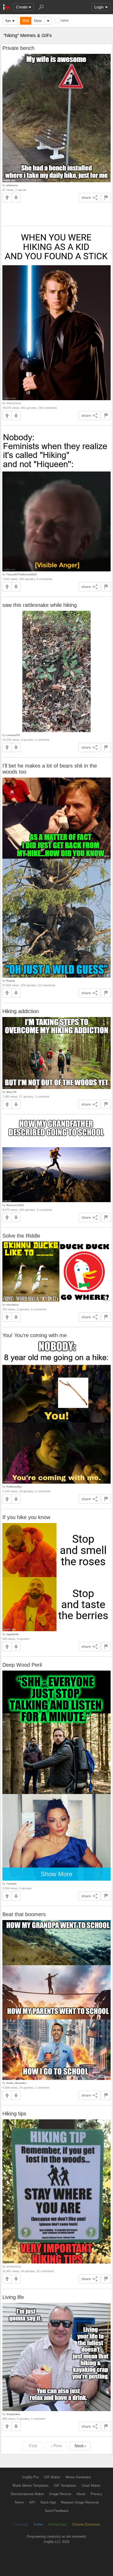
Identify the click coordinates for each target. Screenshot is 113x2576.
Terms (19, 2502)
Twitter (38, 2524)
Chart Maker (91, 2486)
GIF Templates (65, 2486)
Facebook (20, 2524)
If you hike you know (26, 1517)
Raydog (11, 981)
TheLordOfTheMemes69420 (22, 574)
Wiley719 (11, 1092)
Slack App (48, 2502)
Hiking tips (14, 2114)
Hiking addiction (21, 1011)
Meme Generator (78, 2477)
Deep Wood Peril (22, 1665)
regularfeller (13, 1634)
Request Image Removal (80, 2502)
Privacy (96, 2494)
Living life (13, 2297)
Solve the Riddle (21, 1236)
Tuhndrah (11, 1884)
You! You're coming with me (35, 1335)
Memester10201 (15, 1205)
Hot (26, 21)
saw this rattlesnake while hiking (40, 605)
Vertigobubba (13, 2414)
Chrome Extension (86, 2524)
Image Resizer (60, 2494)
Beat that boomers (24, 1914)
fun (8, 21)
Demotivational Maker (27, 2494)
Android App (58, 2524)
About (81, 2494)
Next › (80, 2446)
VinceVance (13, 1305)
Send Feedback (57, 2511)
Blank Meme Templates (31, 2486)
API (32, 2502)
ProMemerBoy (14, 1487)
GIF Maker (52, 2477)
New (38, 21)
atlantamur (12, 185)
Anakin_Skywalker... (17, 2083)
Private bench (18, 48)
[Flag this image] (106, 198)
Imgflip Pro (30, 2477)
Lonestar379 (13, 735)
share (86, 197)
